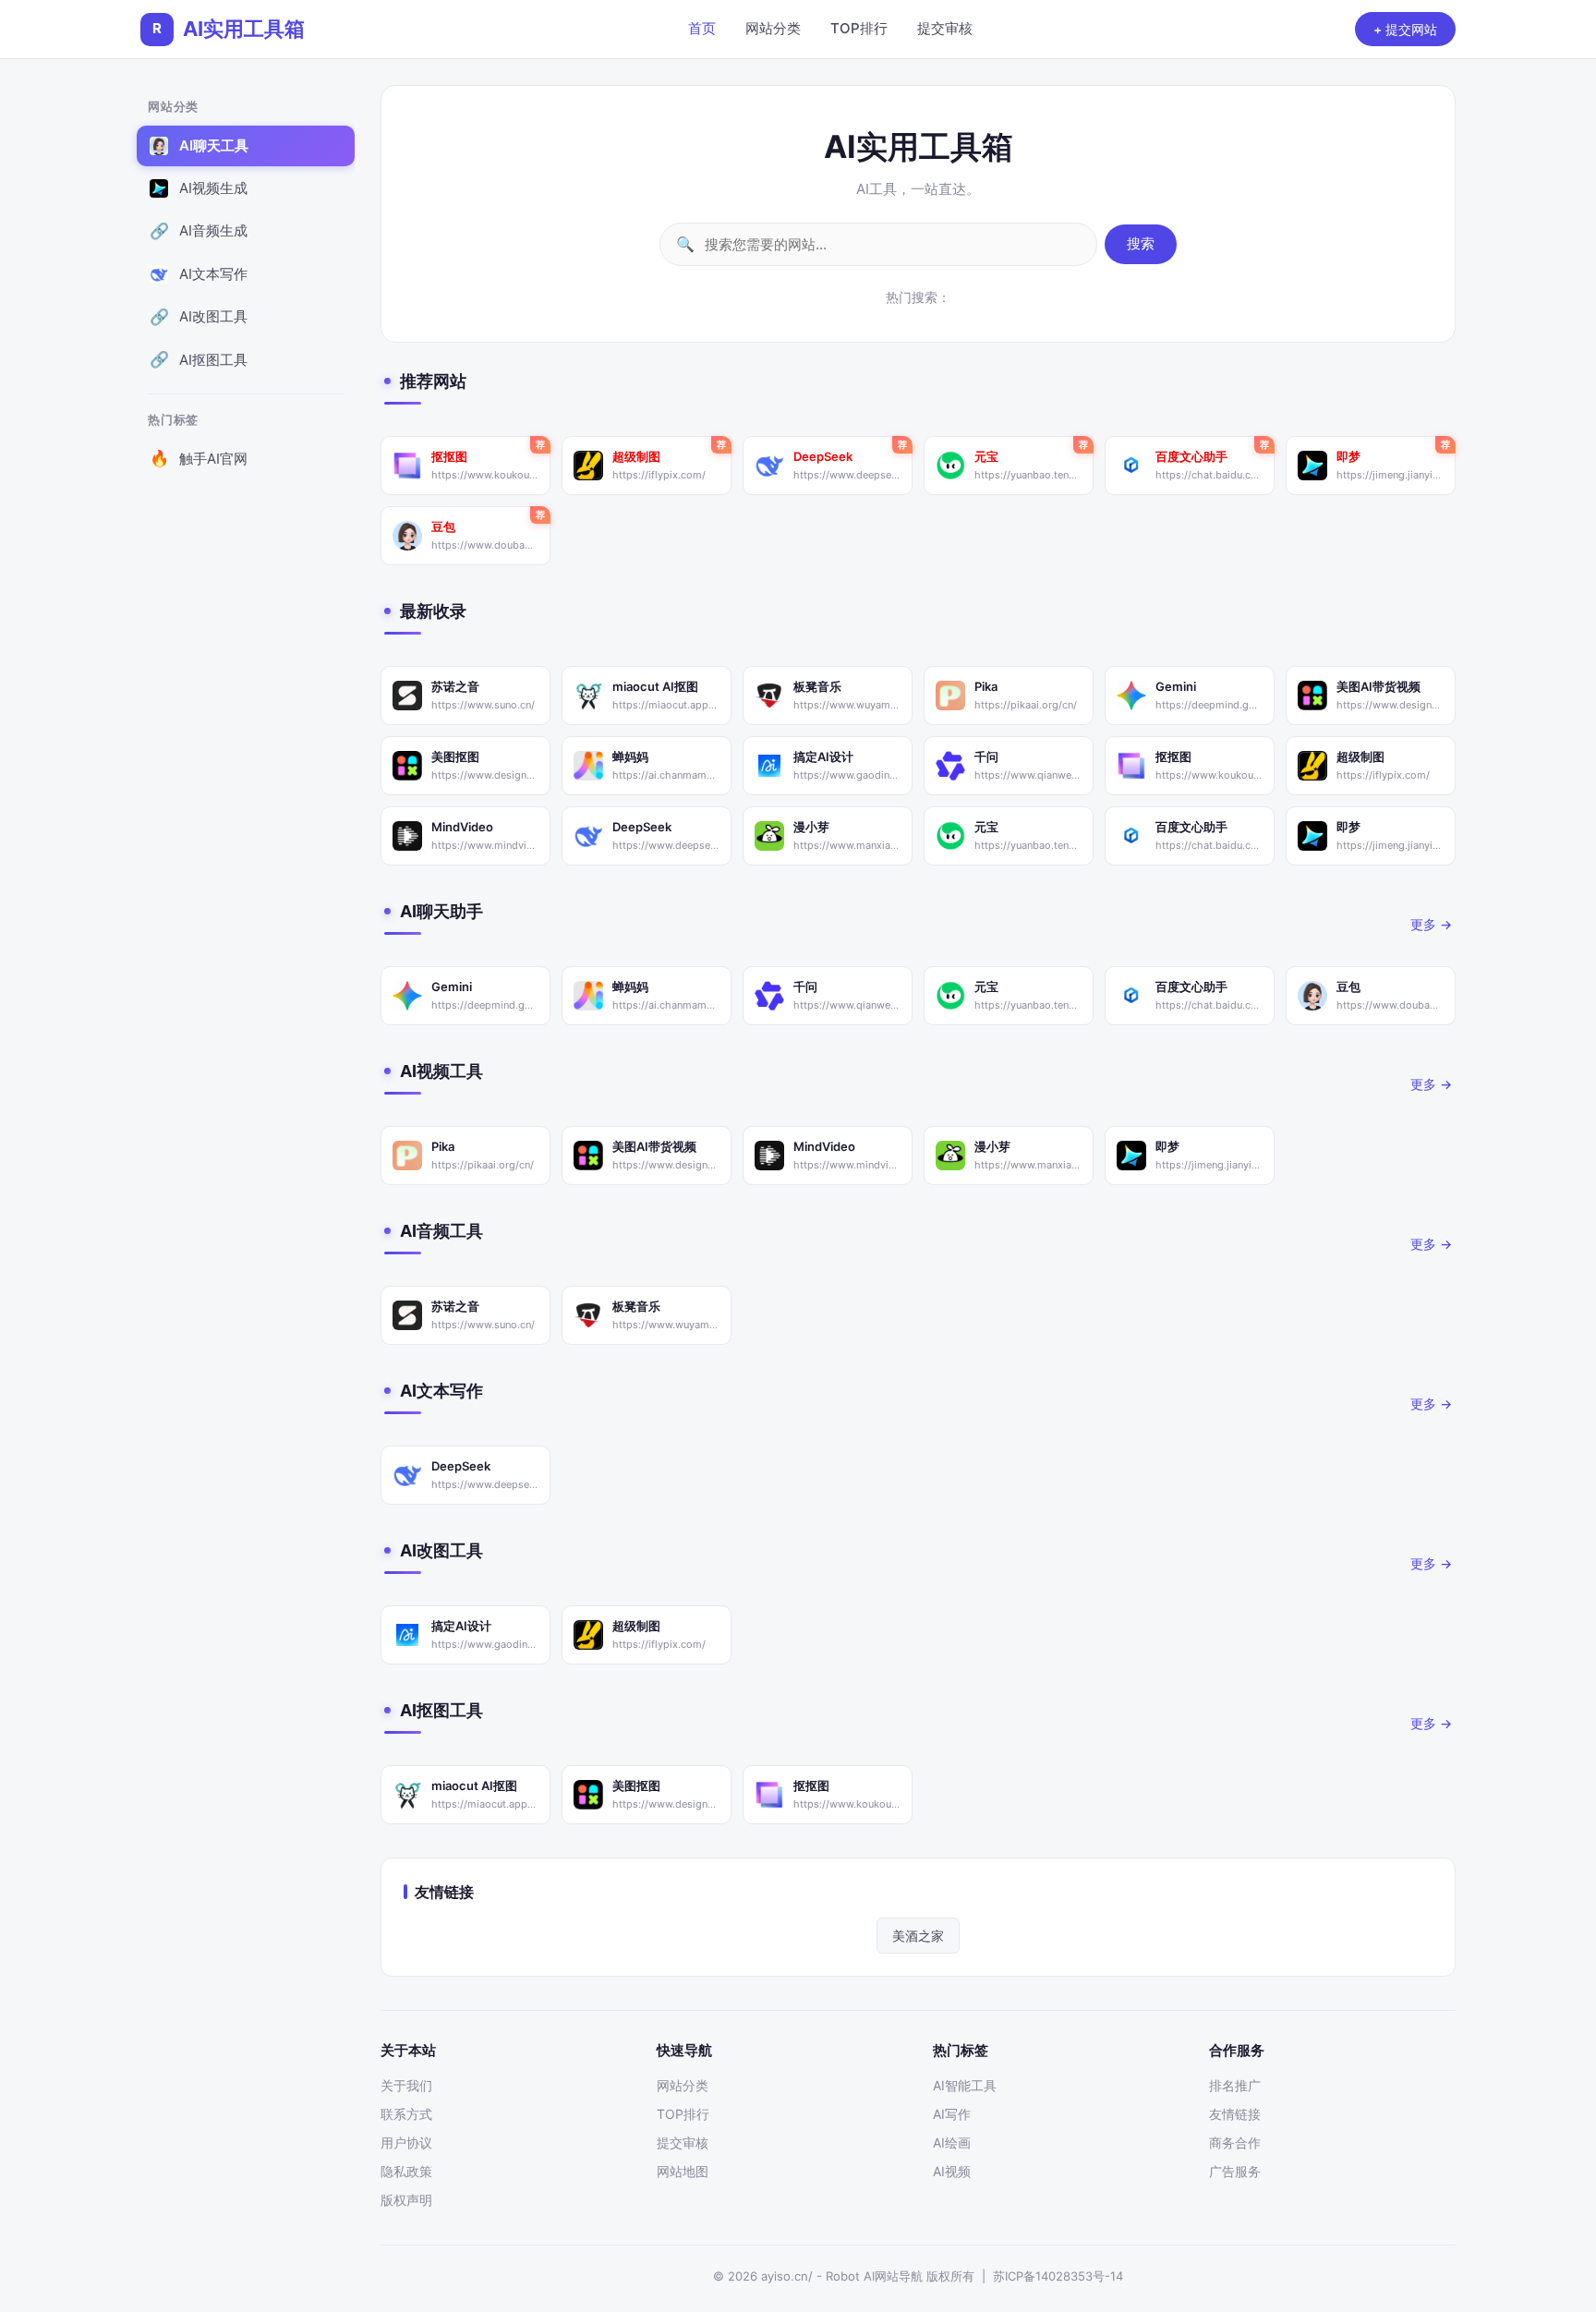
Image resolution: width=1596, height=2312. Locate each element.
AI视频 (952, 2171)
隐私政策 (406, 2171)
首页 (702, 28)
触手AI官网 (199, 459)
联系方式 (406, 2114)
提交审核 (945, 28)
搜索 (1141, 243)
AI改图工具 (199, 317)
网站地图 (683, 2171)
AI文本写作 (199, 274)
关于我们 (406, 2085)
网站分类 (773, 28)
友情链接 (1235, 2114)
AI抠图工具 (199, 360)
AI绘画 (952, 2143)
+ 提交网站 (1405, 29)
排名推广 (1235, 2085)
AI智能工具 (965, 2085)
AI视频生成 (199, 188)
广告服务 (1235, 2171)
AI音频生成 (199, 231)
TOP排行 (859, 28)
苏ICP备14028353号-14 (1058, 2276)
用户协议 (406, 2143)
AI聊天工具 (199, 145)
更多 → (1431, 924)
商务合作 (1235, 2143)
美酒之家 (918, 1936)
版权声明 (406, 2200)
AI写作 (952, 2114)
